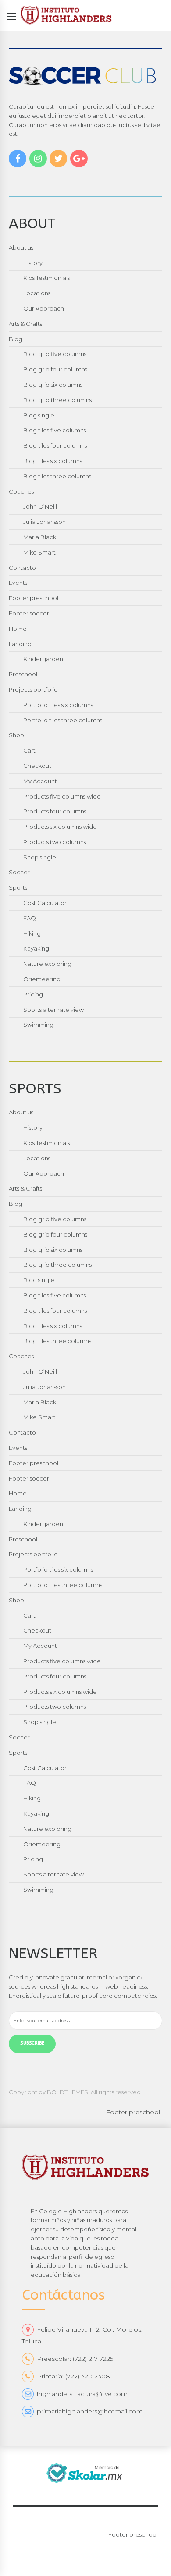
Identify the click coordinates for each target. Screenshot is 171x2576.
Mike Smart (39, 552)
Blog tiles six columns (53, 461)
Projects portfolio (33, 689)
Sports (18, 887)
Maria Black (40, 537)
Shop (16, 735)
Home (18, 629)
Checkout (37, 766)
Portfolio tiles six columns (58, 705)
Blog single (39, 415)
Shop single (40, 857)
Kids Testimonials (46, 278)
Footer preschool (34, 598)
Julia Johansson (45, 522)
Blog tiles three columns (57, 476)
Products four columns (55, 811)
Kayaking (36, 948)
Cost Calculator (45, 903)
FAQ (30, 918)
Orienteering (42, 979)
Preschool (23, 674)
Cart (29, 750)
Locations (37, 293)
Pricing (33, 994)
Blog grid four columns (55, 369)
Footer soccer (29, 613)
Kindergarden (43, 659)
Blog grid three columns (57, 400)
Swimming (38, 1025)
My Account (40, 781)
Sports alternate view (53, 1010)
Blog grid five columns (55, 354)
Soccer (19, 872)
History (33, 263)
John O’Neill (40, 506)
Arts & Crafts (25, 324)
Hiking (32, 933)
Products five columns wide (62, 796)
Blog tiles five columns (55, 430)
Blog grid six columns (53, 385)
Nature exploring (47, 964)
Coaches (21, 491)
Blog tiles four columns (55, 445)
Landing (20, 644)
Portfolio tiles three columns (63, 720)
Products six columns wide (60, 827)
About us (21, 247)
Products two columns (55, 842)
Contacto (22, 568)
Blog (16, 339)
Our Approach (44, 308)
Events (18, 583)
